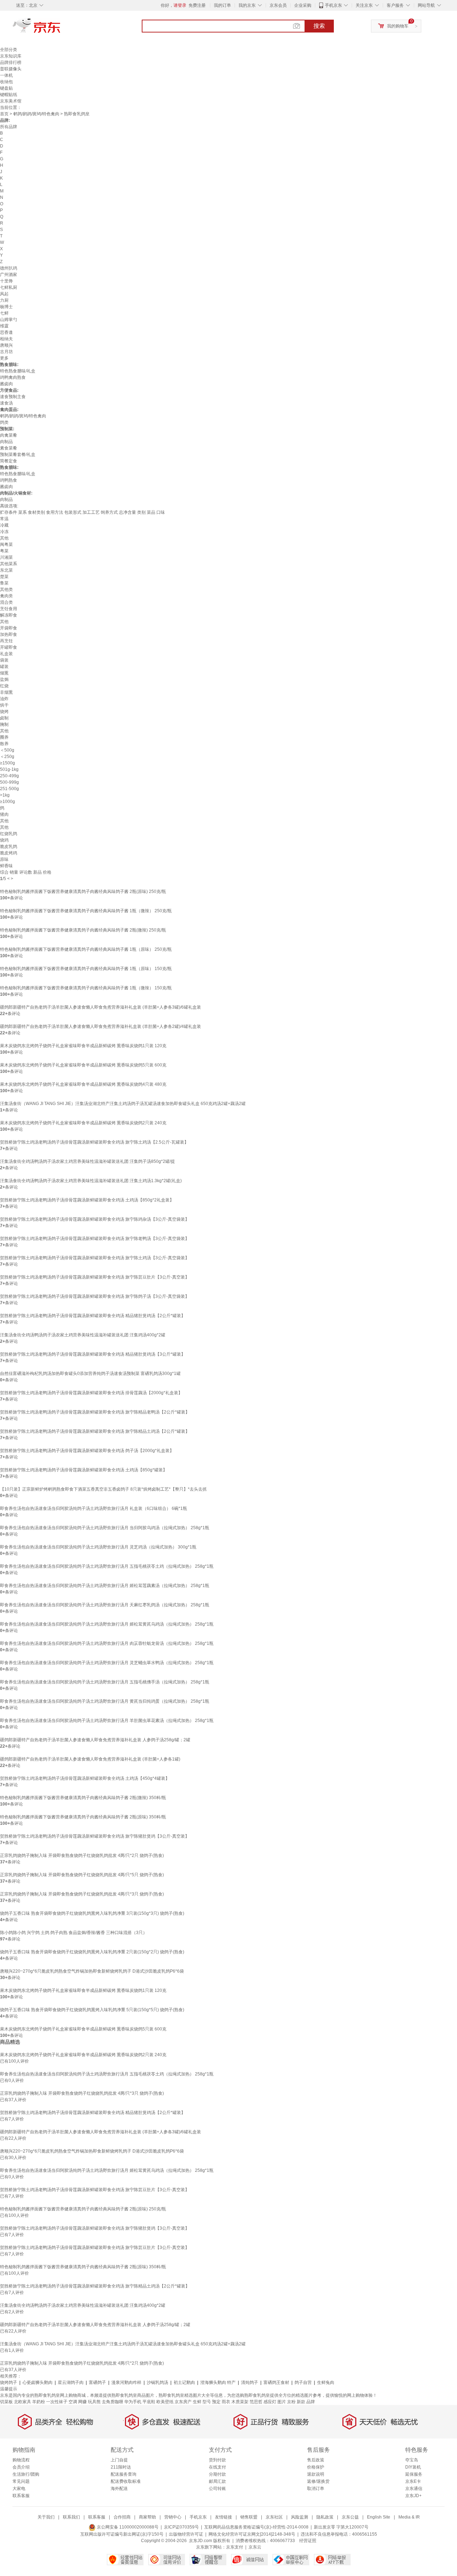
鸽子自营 (303, 2382)
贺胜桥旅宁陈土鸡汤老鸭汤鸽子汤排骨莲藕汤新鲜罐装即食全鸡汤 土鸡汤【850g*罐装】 (84, 1470)
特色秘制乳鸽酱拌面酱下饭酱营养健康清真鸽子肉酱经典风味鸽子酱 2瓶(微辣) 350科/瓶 (83, 1798)
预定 (216, 2402)
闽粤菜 (6, 544)
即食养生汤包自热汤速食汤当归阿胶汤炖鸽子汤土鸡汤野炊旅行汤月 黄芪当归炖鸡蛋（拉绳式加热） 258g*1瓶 (105, 1701)
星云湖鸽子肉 (71, 2382)
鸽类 (4, 422)
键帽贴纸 (9, 95)
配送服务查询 (124, 2474)
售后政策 (316, 2460)
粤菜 (4, 551)
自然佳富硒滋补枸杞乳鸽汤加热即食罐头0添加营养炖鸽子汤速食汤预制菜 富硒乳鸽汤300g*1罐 (90, 1374)
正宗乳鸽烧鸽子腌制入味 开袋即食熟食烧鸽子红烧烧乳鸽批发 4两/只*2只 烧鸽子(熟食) (82, 1856)
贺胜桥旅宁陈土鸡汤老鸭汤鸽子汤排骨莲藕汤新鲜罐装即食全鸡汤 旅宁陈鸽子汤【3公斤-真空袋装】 (95, 1296)
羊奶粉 (39, 2402)
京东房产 (183, 2402)
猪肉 (4, 814)
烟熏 (4, 673)
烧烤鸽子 (9, 2382)
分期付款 (217, 2474)
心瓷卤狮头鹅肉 (38, 2382)
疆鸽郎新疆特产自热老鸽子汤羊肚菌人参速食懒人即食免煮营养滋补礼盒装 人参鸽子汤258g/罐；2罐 (95, 1740)
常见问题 (21, 2481)
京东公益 (350, 2517)
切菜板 (6, 2402)
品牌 (311, 2402)
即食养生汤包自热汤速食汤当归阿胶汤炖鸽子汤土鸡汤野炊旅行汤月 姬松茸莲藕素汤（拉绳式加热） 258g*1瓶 (105, 1586)
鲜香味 (6, 866)
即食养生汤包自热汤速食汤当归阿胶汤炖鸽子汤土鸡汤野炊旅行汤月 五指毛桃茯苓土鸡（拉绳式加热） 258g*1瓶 (107, 1566)
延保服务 (414, 2474)
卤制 (4, 718)
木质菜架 (240, 2402)
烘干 (4, 705)
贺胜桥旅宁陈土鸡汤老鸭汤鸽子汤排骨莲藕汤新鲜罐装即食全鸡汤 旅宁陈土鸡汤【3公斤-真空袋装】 (95, 1258)
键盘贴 (6, 88)
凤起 (4, 294)
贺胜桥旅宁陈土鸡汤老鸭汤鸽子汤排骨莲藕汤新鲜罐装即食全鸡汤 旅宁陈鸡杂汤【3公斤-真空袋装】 (95, 1219)
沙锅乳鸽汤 (157, 2382)
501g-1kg (9, 769)
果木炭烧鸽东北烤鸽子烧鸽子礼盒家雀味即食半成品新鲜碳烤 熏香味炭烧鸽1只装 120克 (83, 1046)
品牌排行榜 (11, 62)
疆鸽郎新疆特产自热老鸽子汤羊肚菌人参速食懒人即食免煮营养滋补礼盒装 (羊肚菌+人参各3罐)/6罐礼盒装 (101, 1007)
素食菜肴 (9, 448)
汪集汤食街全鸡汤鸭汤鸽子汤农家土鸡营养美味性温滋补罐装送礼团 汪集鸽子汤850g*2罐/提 (87, 1161)
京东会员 (278, 5)
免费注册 (197, 5)
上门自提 (119, 2460)
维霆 (4, 326)
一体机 (6, 75)
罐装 (4, 667)
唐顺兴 (6, 345)
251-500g (9, 789)
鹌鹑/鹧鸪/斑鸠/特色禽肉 (36, 114)
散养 (4, 744)
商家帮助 (147, 2517)
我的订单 (222, 5)
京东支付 (235, 2547)
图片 (282, 2402)
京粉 (291, 2402)
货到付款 (217, 2460)
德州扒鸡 (9, 268)
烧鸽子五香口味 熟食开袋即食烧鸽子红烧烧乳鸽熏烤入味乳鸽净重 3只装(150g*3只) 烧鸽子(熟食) (92, 1913)
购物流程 (21, 2460)
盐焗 (4, 679)
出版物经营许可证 (186, 2534)
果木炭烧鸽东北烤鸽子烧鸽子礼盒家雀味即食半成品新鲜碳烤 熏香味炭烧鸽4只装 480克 (83, 1084)
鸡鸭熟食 (9, 480)
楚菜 (4, 577)
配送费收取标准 (126, 2481)
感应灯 (270, 2402)
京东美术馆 (11, 101)
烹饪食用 (9, 609)
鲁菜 (4, 583)
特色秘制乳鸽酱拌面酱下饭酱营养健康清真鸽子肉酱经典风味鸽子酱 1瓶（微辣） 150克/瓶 (86, 988)
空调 (73, 2402)
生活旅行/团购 (26, 2474)
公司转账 (217, 2489)
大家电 (19, 2489)
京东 (61, 29)
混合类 (6, 602)
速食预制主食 (13, 397)
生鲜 (197, 2402)
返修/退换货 (318, 2481)
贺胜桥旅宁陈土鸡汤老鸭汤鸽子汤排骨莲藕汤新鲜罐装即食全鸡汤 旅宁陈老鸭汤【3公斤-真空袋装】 (95, 1239)
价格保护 (316, 2467)
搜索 (319, 26)
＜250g (7, 757)
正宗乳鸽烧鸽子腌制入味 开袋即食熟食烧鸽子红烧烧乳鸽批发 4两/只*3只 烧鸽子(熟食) (82, 1894)
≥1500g (7, 763)
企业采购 (303, 5)
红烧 (4, 686)
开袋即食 (9, 628)
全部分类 (9, 50)
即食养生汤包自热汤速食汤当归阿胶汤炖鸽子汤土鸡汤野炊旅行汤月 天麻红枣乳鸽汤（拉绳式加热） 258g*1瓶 (105, 1605)
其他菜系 (9, 564)
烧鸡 (4, 840)
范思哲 (256, 2402)
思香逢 (6, 332)
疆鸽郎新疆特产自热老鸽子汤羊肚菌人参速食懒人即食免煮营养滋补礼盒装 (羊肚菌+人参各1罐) (90, 1759)
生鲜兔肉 (326, 2382)
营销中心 (173, 2517)
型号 (207, 2402)
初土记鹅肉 (184, 2382)
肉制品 (6, 442)
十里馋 (6, 281)
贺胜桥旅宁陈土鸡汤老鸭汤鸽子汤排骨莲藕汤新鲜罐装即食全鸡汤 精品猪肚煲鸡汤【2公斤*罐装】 (93, 1316)
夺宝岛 (412, 2460)
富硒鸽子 (97, 2382)
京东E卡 (413, 2481)
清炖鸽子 (250, 2382)
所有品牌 (9, 127)
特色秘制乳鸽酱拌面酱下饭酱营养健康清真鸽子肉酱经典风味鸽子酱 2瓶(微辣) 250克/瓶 (83, 930)
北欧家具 (22, 2402)
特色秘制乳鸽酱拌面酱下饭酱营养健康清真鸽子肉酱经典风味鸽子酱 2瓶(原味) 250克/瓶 (83, 892)
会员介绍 (21, 2467)
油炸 (4, 699)
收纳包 (6, 82)
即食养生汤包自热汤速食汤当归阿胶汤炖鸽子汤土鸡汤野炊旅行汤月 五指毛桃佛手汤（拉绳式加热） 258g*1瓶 (105, 1682)
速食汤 (6, 403)
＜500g (7, 750)
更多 (4, 358)
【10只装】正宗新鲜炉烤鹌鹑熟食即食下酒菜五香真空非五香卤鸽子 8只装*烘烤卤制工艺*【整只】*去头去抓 (103, 1489)
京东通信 (414, 2489)
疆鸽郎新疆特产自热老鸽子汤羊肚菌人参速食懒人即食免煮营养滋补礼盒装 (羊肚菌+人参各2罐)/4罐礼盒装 (101, 1026)
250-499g (9, 776)
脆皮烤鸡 (9, 853)
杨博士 (6, 307)
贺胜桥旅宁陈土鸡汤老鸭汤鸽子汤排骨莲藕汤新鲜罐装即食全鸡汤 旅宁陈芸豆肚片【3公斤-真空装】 (95, 1277)
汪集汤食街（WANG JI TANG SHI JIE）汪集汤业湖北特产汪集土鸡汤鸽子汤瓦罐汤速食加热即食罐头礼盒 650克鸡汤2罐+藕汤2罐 (123, 1104)
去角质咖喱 (112, 2402)
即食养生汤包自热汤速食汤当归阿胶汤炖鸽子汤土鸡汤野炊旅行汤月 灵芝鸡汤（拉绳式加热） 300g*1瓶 (98, 1547)
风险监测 (300, 2517)
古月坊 (6, 352)
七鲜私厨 (9, 287)
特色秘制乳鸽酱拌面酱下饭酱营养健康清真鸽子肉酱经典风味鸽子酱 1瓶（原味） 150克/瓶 (86, 969)
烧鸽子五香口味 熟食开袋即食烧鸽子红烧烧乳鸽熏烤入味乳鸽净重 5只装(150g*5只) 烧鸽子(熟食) (92, 2010)
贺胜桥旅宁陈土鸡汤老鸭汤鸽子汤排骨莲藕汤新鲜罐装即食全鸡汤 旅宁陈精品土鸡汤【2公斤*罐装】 (95, 1431)
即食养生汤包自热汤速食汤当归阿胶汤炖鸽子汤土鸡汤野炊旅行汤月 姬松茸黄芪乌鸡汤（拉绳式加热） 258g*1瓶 (107, 1624)
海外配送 (119, 2489)
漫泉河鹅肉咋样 (126, 2382)
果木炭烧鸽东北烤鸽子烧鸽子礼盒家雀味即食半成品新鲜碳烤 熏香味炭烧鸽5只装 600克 (83, 1065)
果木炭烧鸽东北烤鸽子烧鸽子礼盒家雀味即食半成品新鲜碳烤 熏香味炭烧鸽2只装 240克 (83, 1123)
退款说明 (316, 2474)
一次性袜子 (57, 2402)
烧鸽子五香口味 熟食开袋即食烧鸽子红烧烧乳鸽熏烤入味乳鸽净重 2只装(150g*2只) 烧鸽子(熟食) (92, 1952)
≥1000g (7, 802)
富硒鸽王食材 (276, 2382)
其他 (4, 538)
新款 (301, 2402)
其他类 (6, 589)
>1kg (5, 795)
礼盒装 (6, 654)
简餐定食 (9, 461)
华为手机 (133, 2402)
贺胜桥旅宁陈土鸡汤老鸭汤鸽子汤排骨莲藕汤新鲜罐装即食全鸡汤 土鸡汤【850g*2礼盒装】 (87, 1200)
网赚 (82, 2402)
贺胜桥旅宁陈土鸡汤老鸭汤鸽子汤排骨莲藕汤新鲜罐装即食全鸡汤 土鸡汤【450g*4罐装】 (85, 1778)
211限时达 (121, 2467)
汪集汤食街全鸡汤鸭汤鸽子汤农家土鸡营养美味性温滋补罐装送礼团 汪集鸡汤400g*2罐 (83, 1335)
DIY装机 (413, 2467)
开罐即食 (9, 647)
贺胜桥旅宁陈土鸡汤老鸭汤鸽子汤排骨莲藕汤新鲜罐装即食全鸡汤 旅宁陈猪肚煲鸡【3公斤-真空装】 (95, 1836)
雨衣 (226, 2402)
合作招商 (122, 2517)
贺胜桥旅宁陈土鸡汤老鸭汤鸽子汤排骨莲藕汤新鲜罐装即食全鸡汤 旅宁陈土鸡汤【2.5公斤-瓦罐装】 (94, 1142)
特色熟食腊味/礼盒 (18, 371)
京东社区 (274, 2517)
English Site (379, 2517)
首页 (4, 114)
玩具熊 (94, 2402)
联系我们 (71, 2517)
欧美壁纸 (165, 2402)
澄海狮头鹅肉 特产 (218, 2382)
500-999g (9, 782)
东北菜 (6, 570)
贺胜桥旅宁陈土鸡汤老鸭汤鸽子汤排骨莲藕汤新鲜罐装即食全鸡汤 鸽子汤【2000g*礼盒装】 (87, 1451)
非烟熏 (6, 692)
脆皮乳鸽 (9, 847)
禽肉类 (6, 596)
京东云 (255, 2547)
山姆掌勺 (9, 320)
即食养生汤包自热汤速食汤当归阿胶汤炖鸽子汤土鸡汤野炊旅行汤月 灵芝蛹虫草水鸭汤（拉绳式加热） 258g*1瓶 (107, 1663)
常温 (4, 519)
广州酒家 (9, 275)
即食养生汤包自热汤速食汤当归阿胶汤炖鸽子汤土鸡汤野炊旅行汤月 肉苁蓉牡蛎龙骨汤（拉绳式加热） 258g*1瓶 (107, 1643)
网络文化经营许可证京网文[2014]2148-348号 (252, 2534)
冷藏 (4, 525)
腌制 (4, 724)
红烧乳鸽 (9, 834)
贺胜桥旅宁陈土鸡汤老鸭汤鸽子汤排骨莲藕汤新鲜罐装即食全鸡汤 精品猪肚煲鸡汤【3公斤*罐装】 (93, 1354)
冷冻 (4, 532)
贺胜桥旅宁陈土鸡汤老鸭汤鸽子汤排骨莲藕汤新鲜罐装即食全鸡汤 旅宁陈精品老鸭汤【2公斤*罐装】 (95, 1412)
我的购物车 (398, 26)
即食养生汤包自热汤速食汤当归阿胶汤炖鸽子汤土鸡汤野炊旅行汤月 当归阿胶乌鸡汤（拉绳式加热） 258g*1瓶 (105, 1528)
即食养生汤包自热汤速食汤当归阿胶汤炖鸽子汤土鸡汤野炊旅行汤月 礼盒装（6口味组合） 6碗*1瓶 (94, 1508)
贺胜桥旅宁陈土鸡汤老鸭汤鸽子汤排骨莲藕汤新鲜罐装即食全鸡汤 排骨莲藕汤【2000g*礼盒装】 (91, 1393)
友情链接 (224, 2517)
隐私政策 (325, 2517)
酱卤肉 (6, 384)
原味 (4, 859)
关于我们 (46, 2517)
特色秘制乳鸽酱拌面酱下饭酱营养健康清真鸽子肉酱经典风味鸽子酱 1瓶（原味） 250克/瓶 (86, 949)
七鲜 (4, 313)
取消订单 (316, 2489)
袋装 (4, 660)
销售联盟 (249, 2517)
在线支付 (217, 2467)
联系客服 (21, 2496)
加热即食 (9, 634)
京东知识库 (11, 56)
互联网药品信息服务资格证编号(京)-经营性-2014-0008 (256, 2527)
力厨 (4, 300)
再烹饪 (6, 641)
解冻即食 (9, 615)
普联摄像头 (11, 69)
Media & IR (409, 2517)
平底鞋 (149, 2402)
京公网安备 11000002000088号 (127, 2527)
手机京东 (333, 5)
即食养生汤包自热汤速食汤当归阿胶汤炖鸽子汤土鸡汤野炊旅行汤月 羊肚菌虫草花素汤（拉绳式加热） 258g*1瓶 (107, 1721)
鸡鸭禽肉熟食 (13, 377)
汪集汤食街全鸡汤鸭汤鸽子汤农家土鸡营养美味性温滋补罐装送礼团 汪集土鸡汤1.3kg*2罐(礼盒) (91, 1181)
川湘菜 (6, 557)
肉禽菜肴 (9, 435)
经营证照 (308, 2541)
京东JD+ (413, 2496)
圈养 (4, 737)
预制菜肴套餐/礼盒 (18, 455)
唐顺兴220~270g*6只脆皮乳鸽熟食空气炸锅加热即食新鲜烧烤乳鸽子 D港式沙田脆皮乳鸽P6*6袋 (92, 1971)
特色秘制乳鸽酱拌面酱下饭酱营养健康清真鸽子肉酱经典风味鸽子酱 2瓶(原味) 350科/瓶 (83, 1817)
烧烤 (4, 712)
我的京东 (247, 5)
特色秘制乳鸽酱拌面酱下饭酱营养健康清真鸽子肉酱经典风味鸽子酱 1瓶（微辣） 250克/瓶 (86, 911)
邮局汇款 (217, 2481)
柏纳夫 (6, 339)
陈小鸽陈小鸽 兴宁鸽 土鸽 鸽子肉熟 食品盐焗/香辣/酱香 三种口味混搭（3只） (74, 1933)
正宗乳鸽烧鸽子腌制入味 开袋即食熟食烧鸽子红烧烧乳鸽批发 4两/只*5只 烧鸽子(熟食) (82, 1875)
